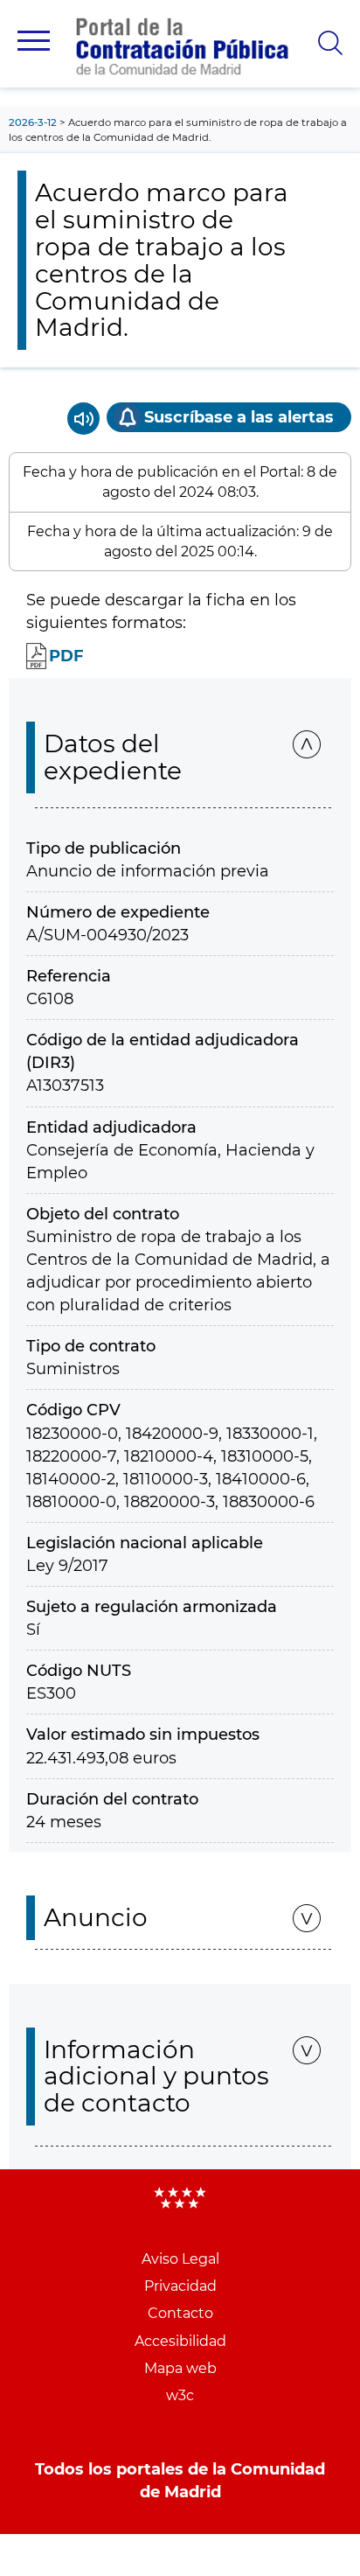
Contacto (180, 2313)
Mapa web (180, 2368)
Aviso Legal (180, 2259)
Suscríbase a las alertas (239, 417)
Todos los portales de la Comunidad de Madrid (180, 2481)
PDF (66, 656)
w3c (180, 2395)
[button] (34, 41)
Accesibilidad (180, 2341)
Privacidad (180, 2286)
